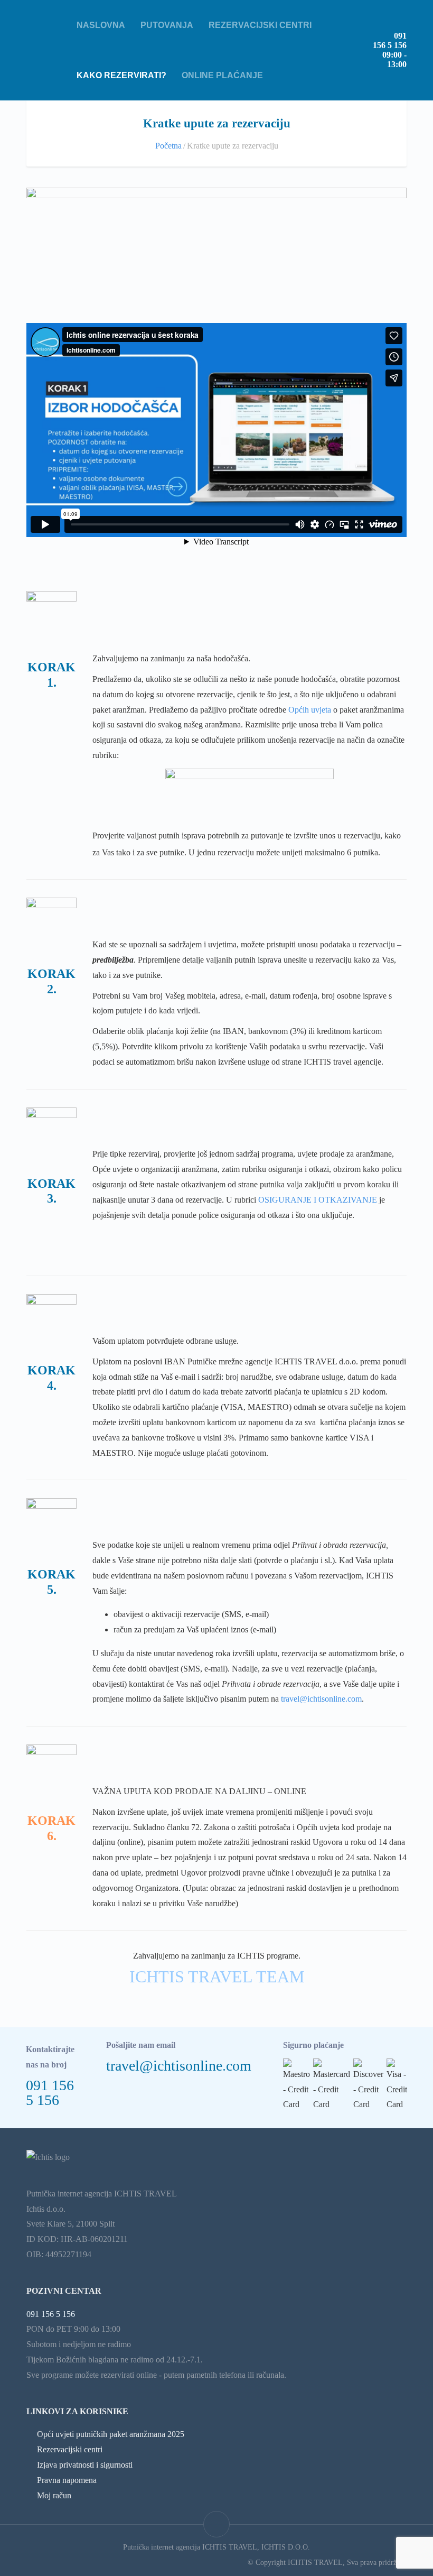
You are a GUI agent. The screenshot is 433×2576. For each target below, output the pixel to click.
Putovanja (167, 25)
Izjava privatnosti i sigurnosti (85, 2465)
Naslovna (101, 25)
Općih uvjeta (310, 710)
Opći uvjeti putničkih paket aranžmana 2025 (111, 2434)
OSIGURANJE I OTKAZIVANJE (318, 1200)
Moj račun (54, 2495)
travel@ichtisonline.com (321, 1699)
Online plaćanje (222, 75)
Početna (168, 146)
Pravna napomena (67, 2480)
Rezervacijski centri (260, 25)
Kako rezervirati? (121, 75)
